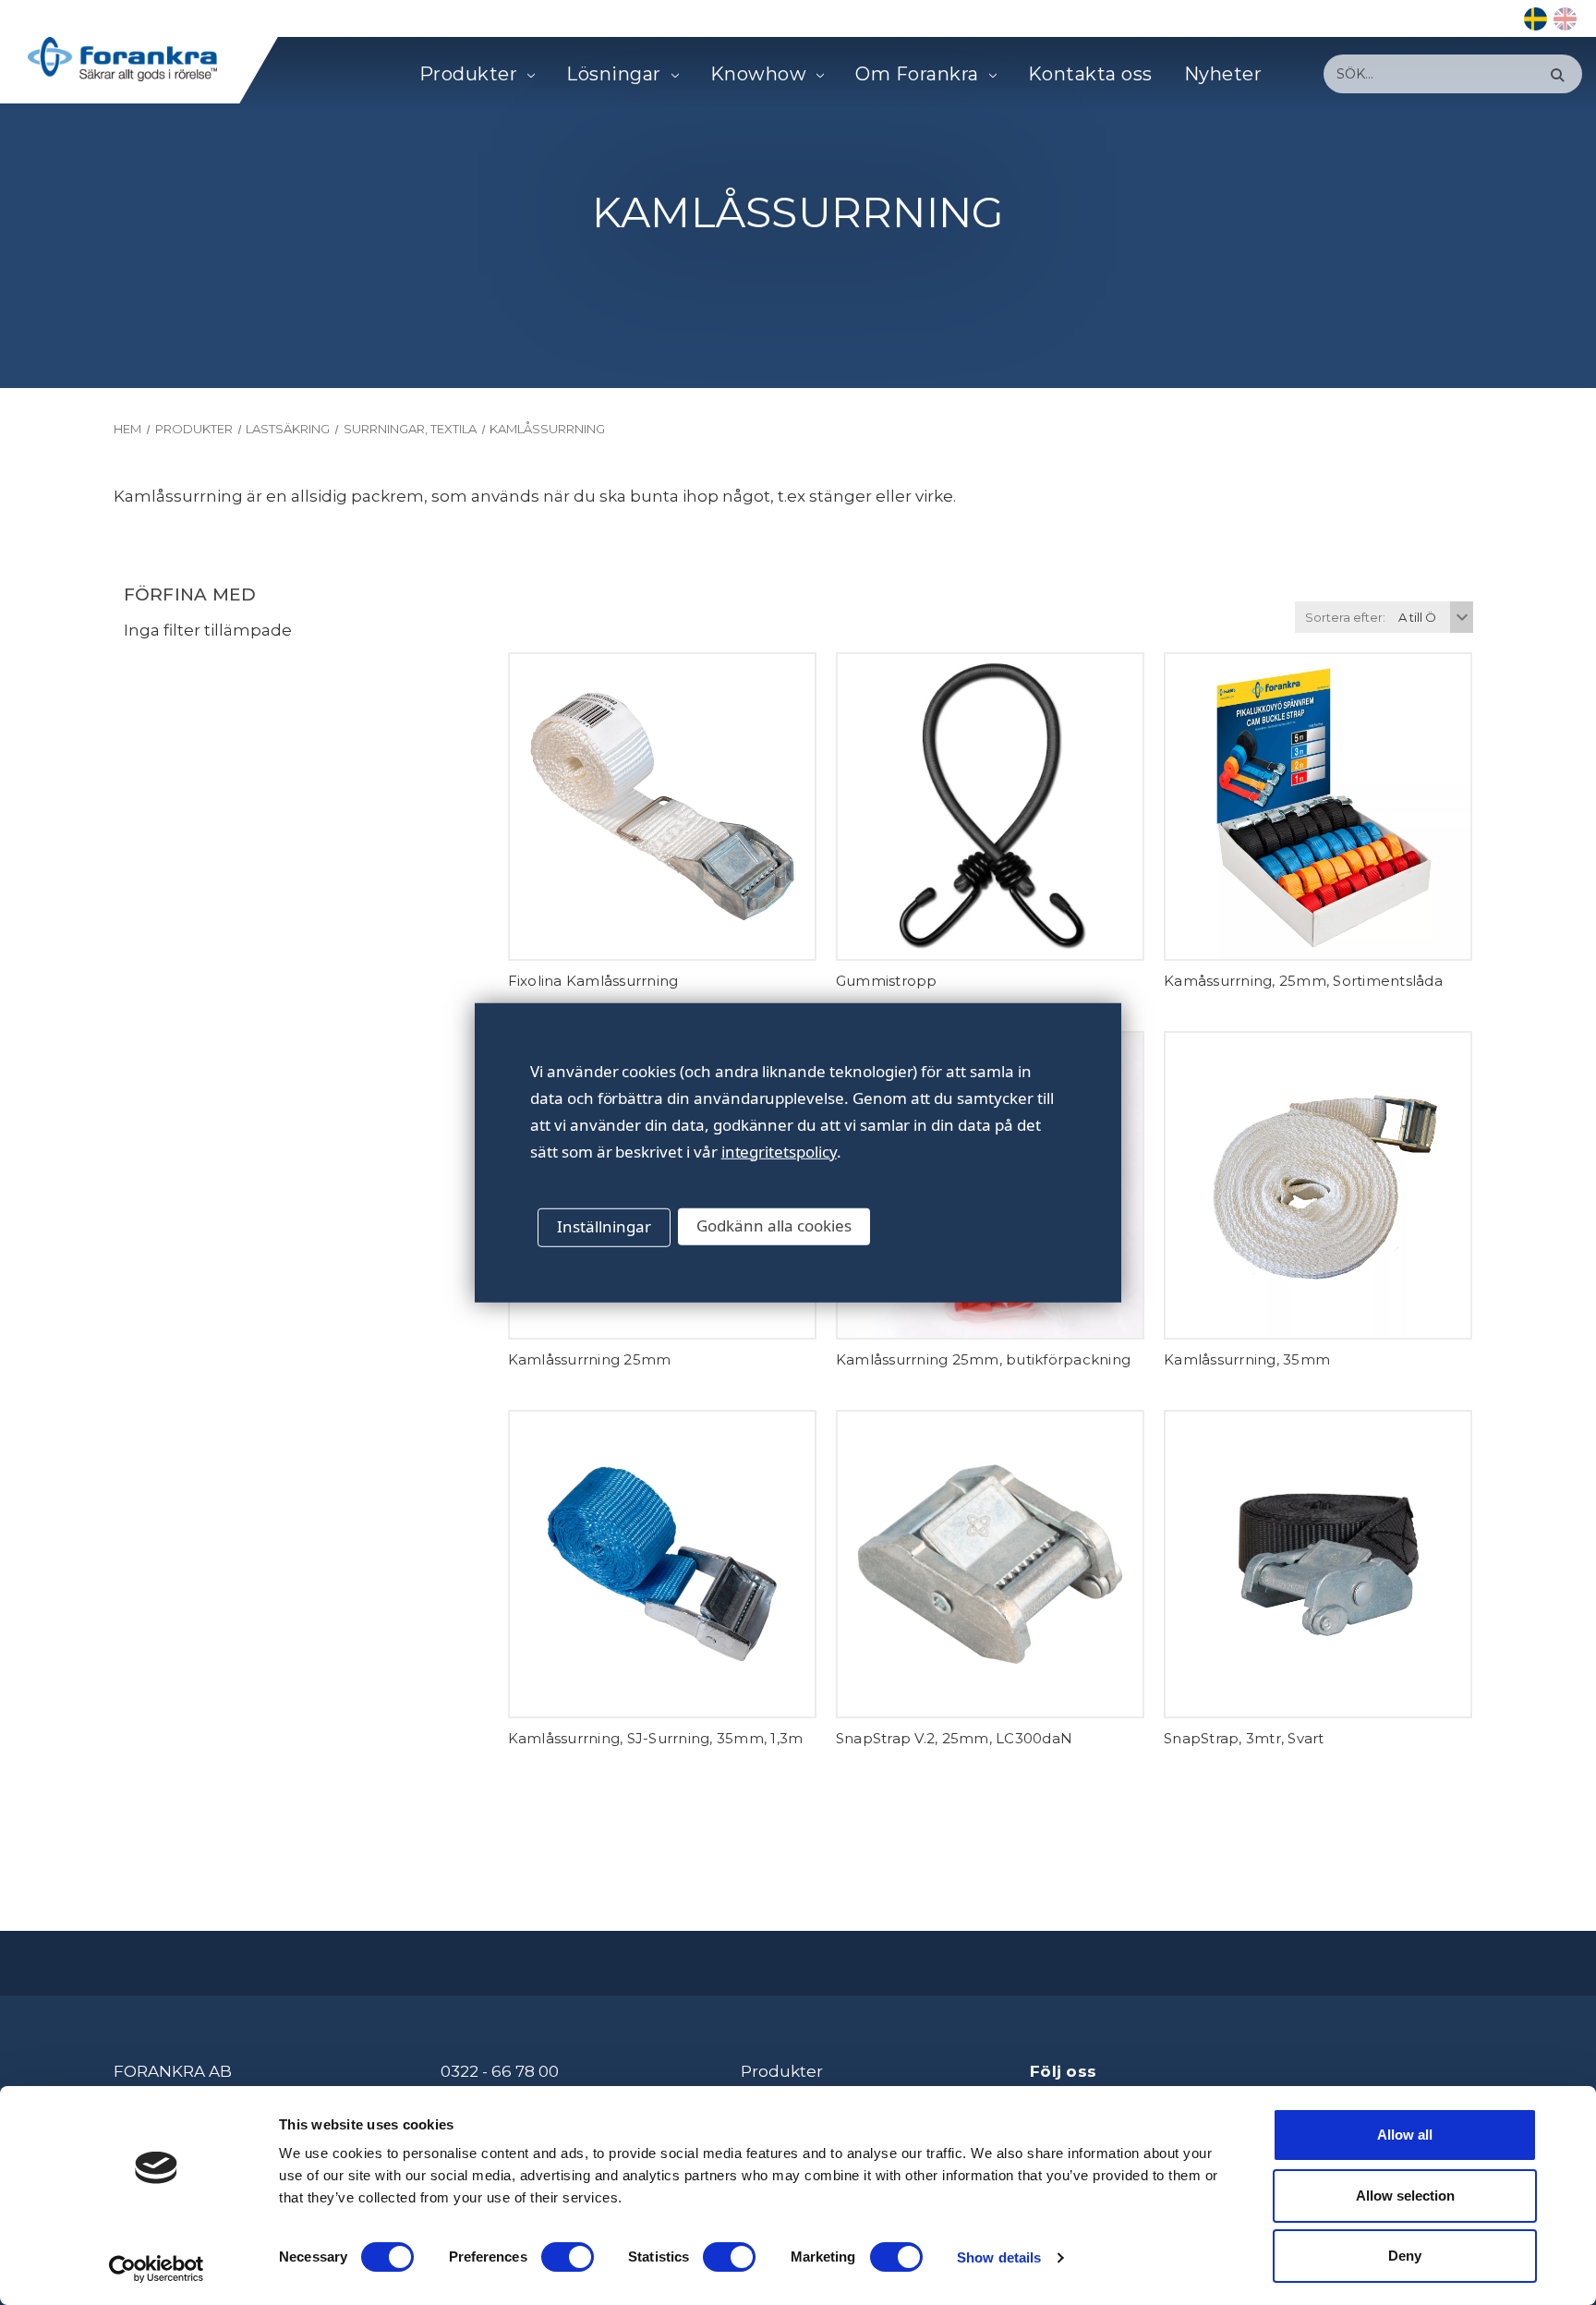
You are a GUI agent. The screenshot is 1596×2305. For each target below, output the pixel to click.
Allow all (1405, 2135)
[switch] (568, 2257)
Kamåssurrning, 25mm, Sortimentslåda (1303, 981)
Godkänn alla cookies (774, 1225)
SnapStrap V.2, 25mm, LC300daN (954, 1738)
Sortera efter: (1345, 617)
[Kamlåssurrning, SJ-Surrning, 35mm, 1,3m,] (662, 1564)
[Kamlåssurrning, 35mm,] (1318, 1185)
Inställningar (604, 1226)
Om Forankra (917, 74)
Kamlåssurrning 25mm (590, 1359)
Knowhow (759, 74)
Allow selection (1405, 2196)
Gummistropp (887, 981)
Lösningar (614, 74)
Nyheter (1223, 74)
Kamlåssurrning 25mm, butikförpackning (983, 1359)
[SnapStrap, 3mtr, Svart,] (1318, 1564)
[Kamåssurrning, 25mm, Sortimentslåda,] (1318, 807)
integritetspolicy (779, 1151)
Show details (999, 2257)
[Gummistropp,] (990, 807)
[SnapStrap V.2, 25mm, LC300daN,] (990, 1564)
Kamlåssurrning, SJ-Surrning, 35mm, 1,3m (656, 1738)
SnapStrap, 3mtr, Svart (1244, 1738)
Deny (1405, 2256)
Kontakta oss (1090, 74)
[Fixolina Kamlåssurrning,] (662, 807)
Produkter (469, 74)
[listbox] (1433, 617)
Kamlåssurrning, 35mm (1247, 1359)
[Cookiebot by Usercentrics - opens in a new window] (157, 2269)
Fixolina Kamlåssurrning (593, 981)
